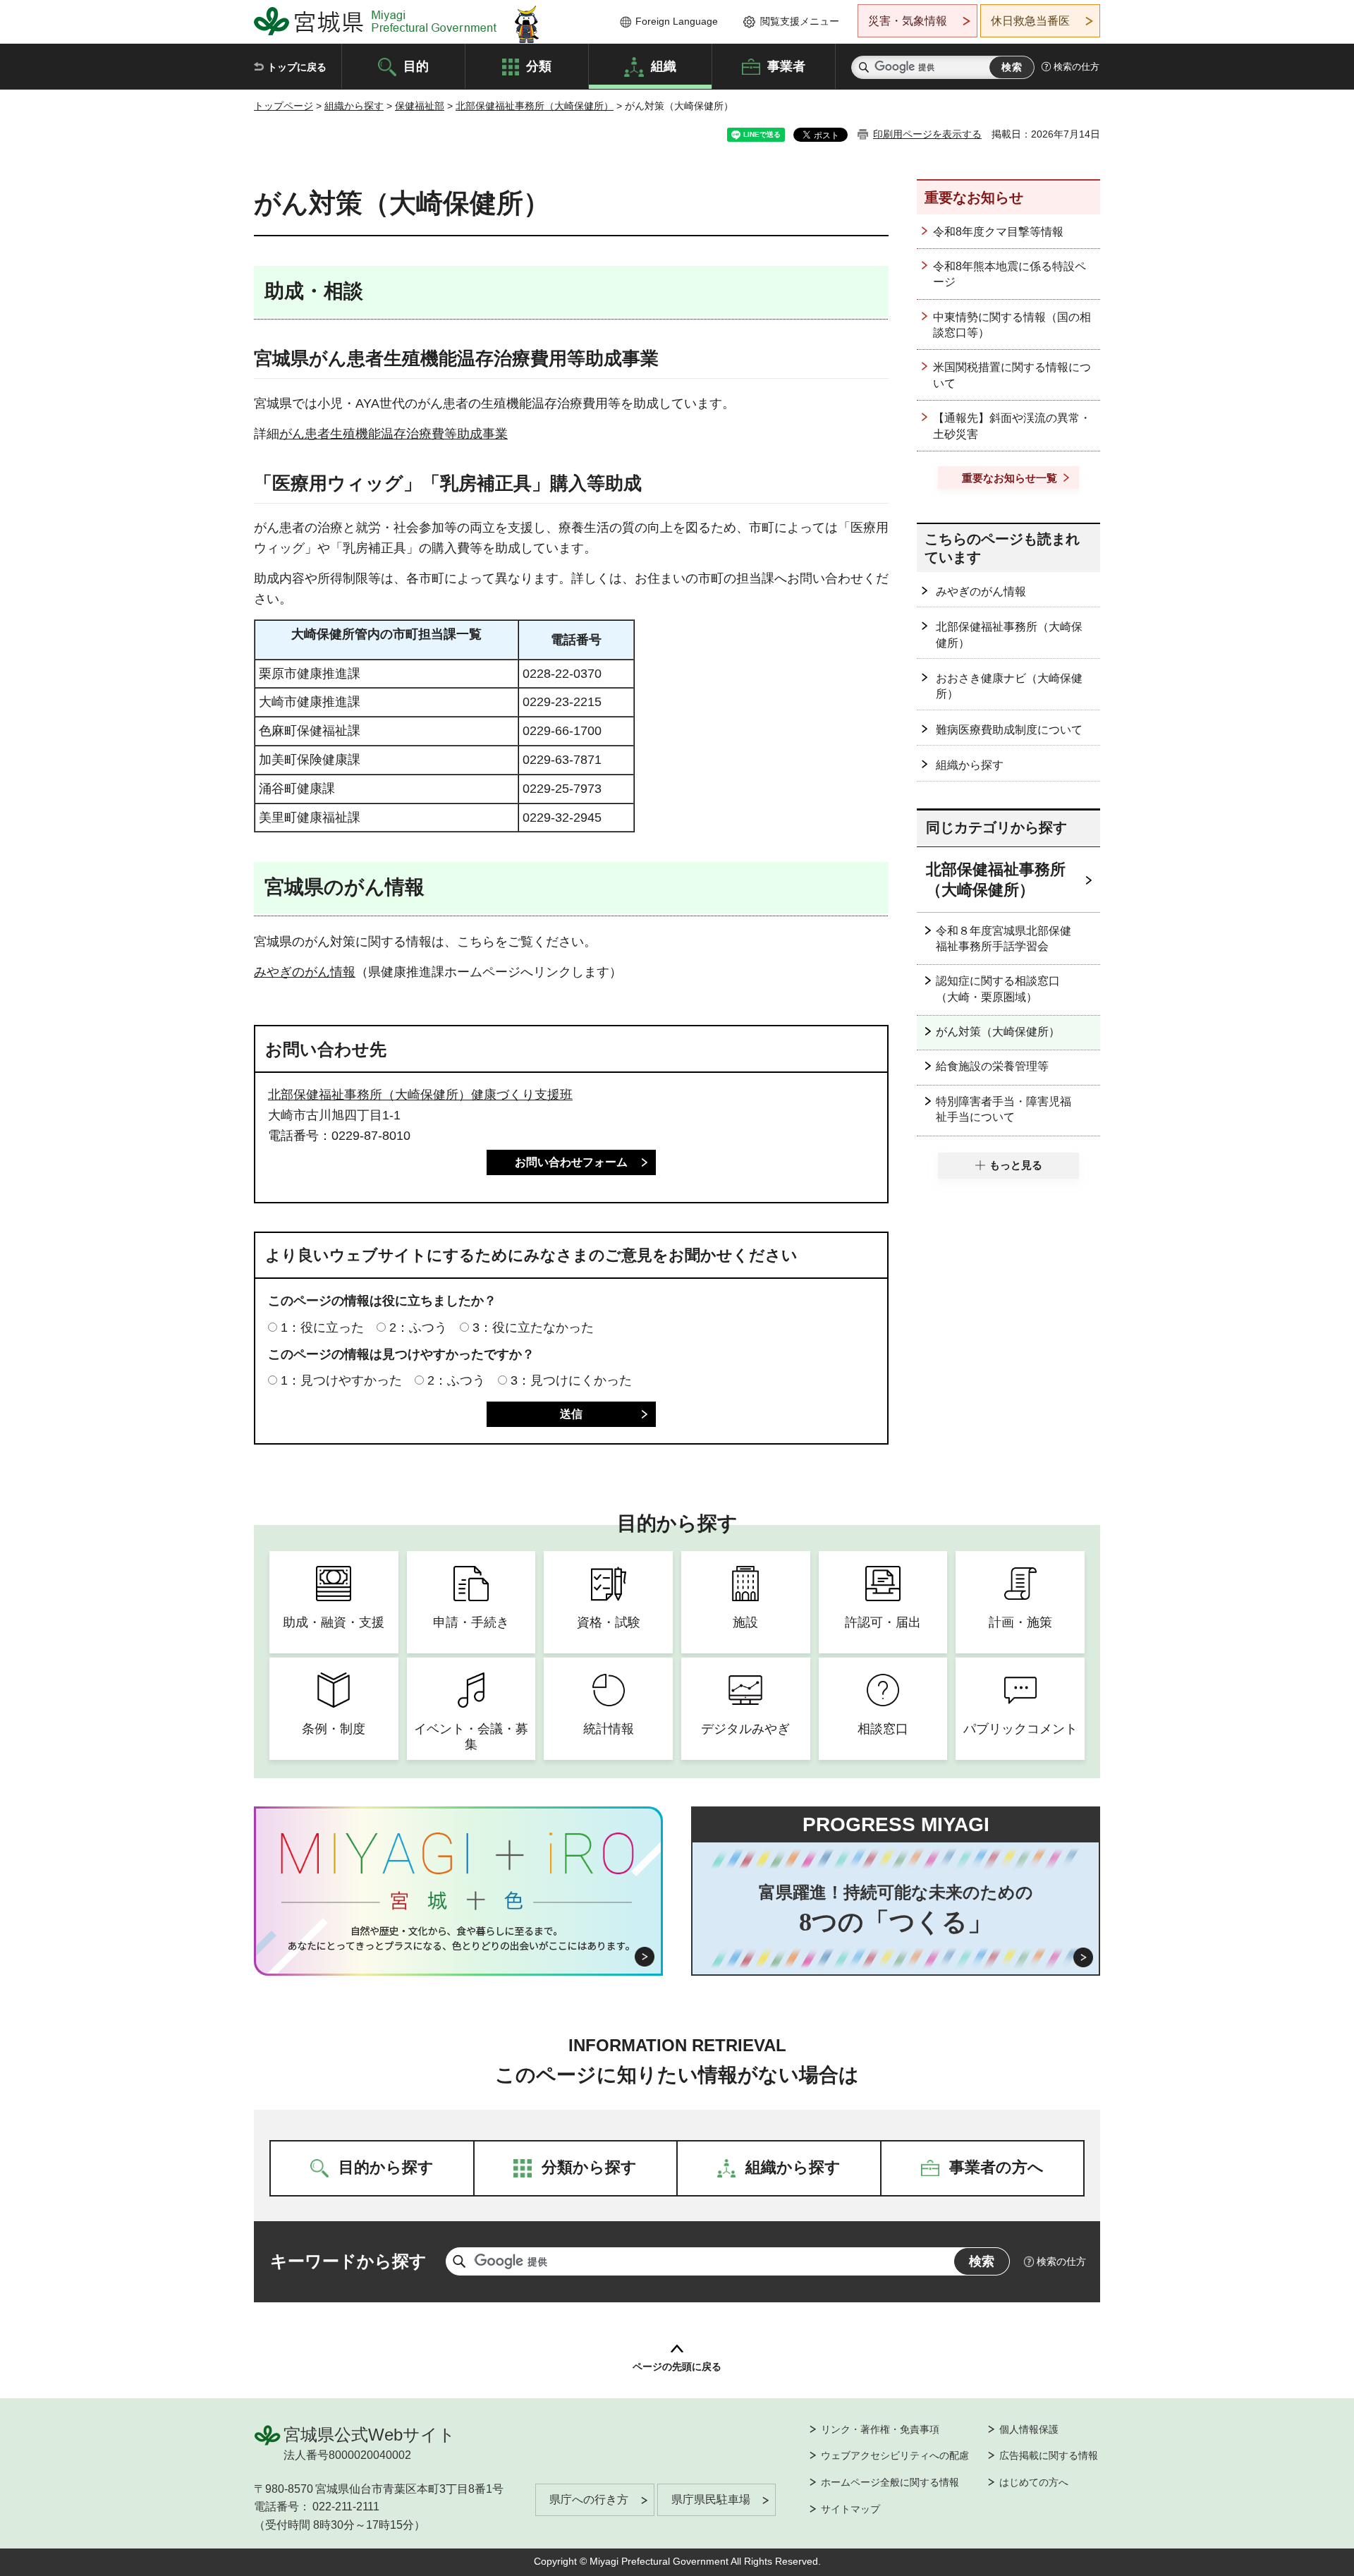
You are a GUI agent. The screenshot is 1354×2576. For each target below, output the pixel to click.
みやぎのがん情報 (305, 972)
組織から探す (354, 106)
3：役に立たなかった (533, 1328)
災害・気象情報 (908, 21)
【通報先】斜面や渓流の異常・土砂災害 (1012, 426)
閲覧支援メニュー (800, 21)
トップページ (283, 106)
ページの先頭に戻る (677, 2367)
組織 (664, 66)
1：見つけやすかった (341, 1380)
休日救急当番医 (1030, 21)
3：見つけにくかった (571, 1380)
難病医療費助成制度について (1009, 730)
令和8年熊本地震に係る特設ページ (1010, 274)
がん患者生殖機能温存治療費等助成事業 (394, 434)
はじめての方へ (1034, 2482)
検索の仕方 (1077, 67)
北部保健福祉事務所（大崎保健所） (535, 106)
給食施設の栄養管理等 (992, 1066)
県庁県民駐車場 (711, 2499)
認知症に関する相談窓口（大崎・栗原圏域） (998, 989)
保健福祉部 (420, 106)
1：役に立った (322, 1328)
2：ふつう (418, 1328)
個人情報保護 (1029, 2429)
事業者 (786, 66)
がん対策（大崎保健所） (998, 1032)
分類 (539, 66)
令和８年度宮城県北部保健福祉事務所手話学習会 (1004, 938)
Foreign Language (677, 21)
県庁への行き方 (589, 2499)
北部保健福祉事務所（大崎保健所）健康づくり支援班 (420, 1095)
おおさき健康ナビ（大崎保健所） (1009, 686)
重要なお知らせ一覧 (1010, 478)
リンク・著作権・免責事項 (880, 2429)
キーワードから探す (348, 2261)
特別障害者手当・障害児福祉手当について (1004, 1109)
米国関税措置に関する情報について (1012, 375)
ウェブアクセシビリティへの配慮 (895, 2455)
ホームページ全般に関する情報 (890, 2482)
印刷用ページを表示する (927, 134)
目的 (416, 66)
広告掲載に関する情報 (1049, 2455)
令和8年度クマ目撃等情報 (998, 232)
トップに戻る (297, 67)
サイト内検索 (864, 67)
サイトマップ (850, 2509)
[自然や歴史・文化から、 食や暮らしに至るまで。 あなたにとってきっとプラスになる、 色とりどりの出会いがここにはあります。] (459, 1938)
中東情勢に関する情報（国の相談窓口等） (1012, 325)
